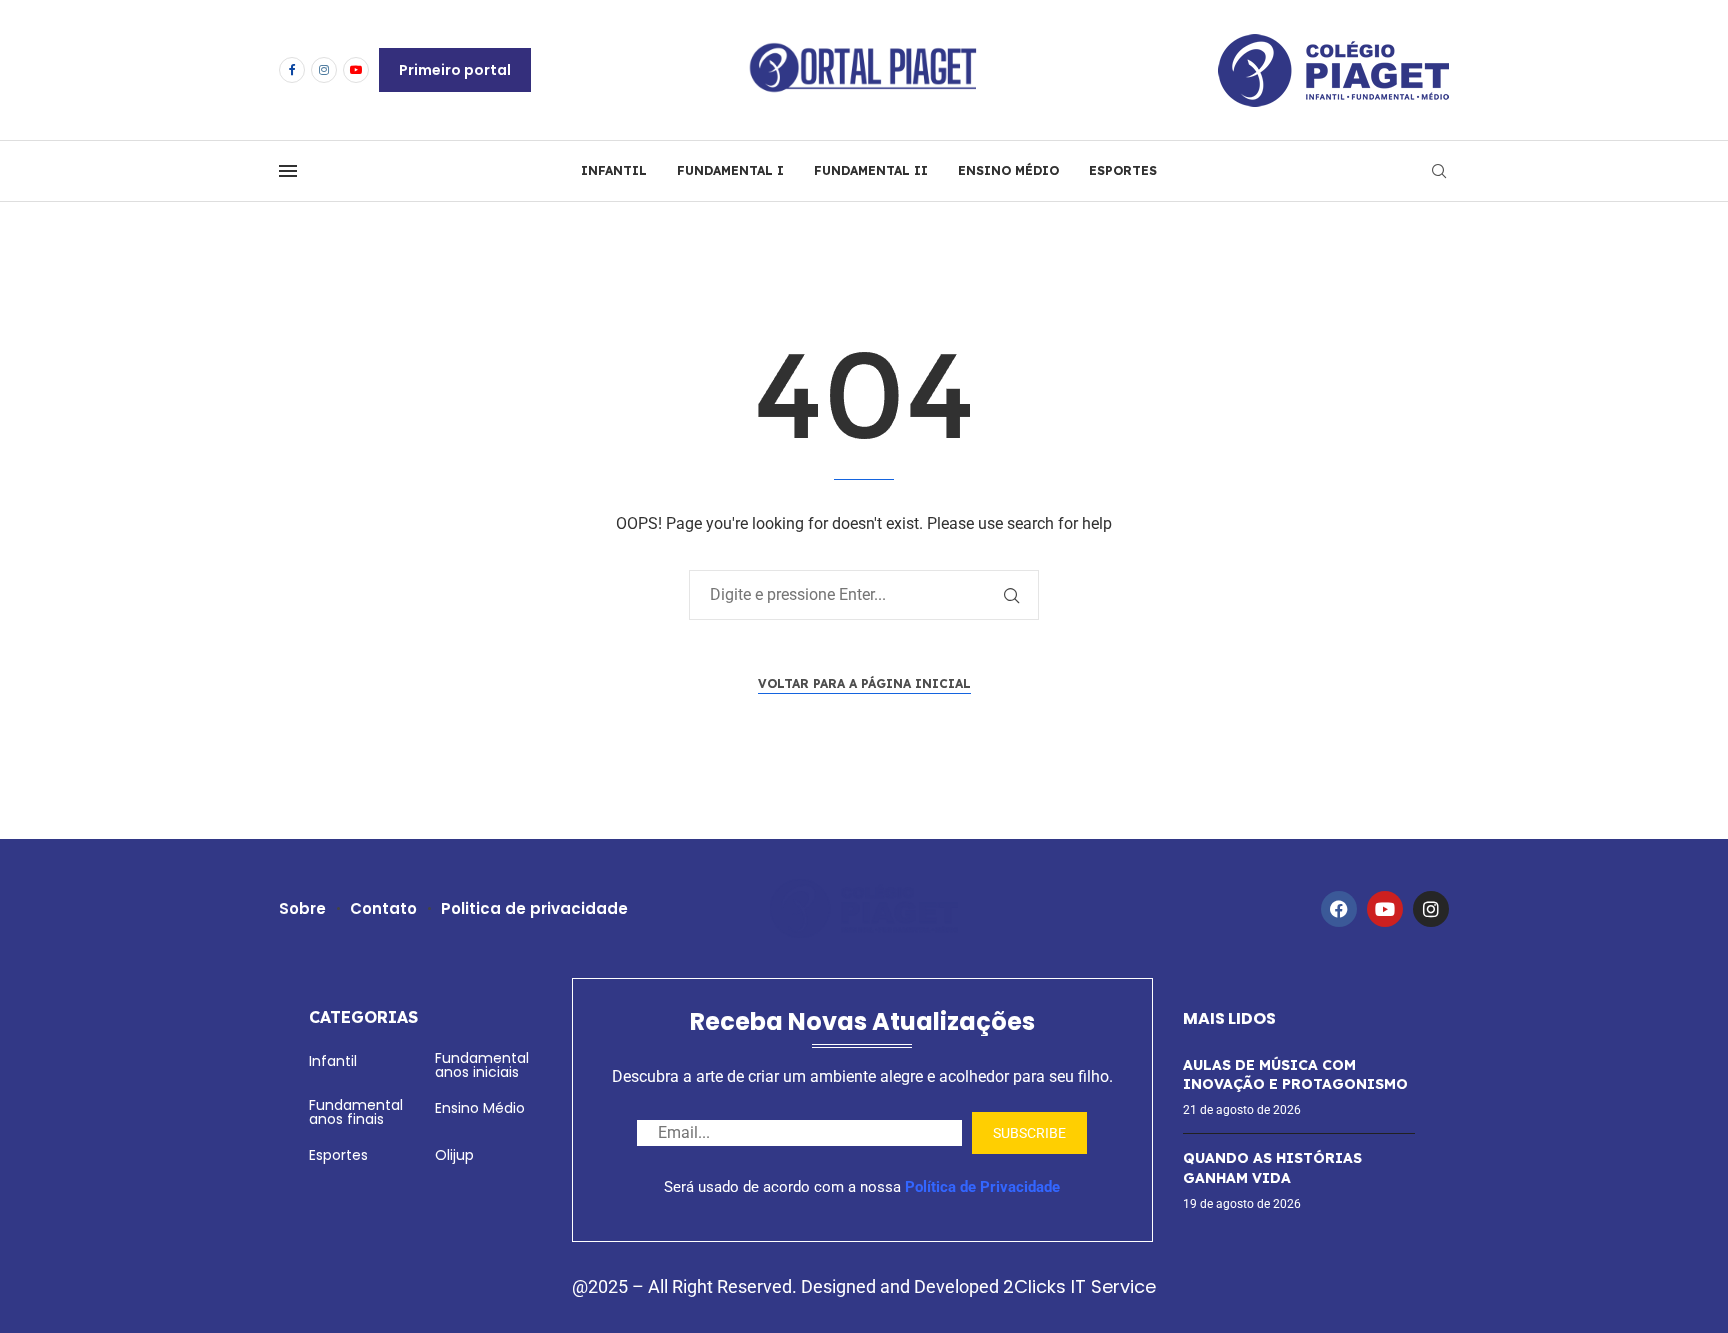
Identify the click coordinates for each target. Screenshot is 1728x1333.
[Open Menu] (288, 171)
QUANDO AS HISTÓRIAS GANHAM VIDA (1272, 1168)
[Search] (1439, 171)
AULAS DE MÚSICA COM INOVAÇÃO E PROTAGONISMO (1295, 1075)
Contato (383, 908)
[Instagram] (324, 70)
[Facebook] (292, 70)
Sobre (302, 908)
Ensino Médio (480, 1108)
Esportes (338, 1155)
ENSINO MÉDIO (1008, 170)
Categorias (363, 1017)
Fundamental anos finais (356, 1112)
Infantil (333, 1061)
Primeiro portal (455, 70)
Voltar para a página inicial (864, 683)
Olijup (454, 1155)
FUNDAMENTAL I (730, 170)
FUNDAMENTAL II (871, 170)
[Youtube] (356, 70)
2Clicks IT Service (1079, 1286)
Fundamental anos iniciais (482, 1065)
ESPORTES (1123, 170)
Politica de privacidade (534, 908)
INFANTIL (614, 170)
